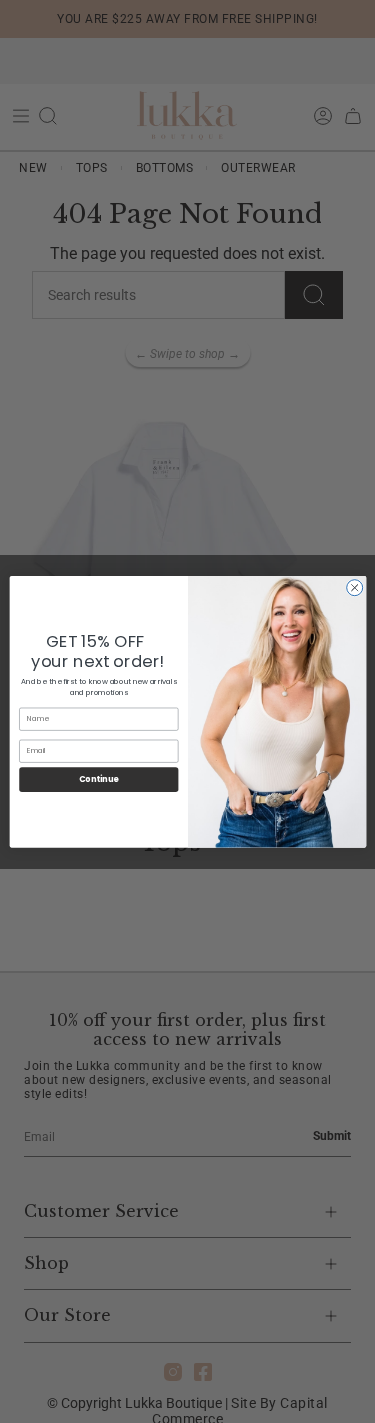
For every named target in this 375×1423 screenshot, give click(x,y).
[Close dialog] (354, 587)
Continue (98, 778)
